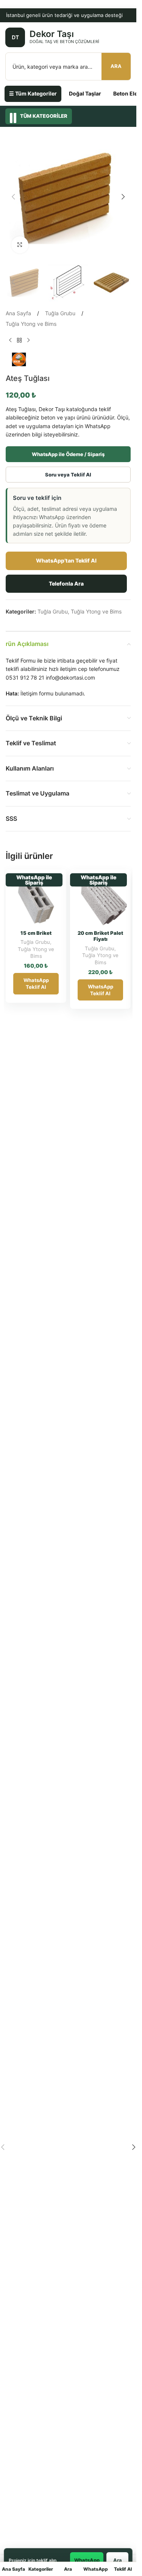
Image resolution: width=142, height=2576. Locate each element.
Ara (116, 66)
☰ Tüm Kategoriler (33, 93)
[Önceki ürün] (10, 341)
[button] (13, 197)
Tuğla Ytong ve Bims (31, 324)
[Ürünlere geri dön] (19, 341)
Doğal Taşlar (85, 93)
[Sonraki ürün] (28, 341)
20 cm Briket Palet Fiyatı (100, 936)
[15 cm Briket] (36, 900)
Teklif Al (123, 2569)
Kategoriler (41, 2569)
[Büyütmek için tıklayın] (20, 245)
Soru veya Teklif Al (68, 475)
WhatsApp (96, 2569)
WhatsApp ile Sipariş (34, 880)
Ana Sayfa (18, 313)
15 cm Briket (36, 933)
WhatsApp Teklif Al (36, 984)
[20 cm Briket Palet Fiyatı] (100, 900)
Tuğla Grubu (60, 313)
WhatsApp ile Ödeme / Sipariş (68, 454)
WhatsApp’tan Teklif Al (66, 560)
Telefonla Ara (66, 583)
